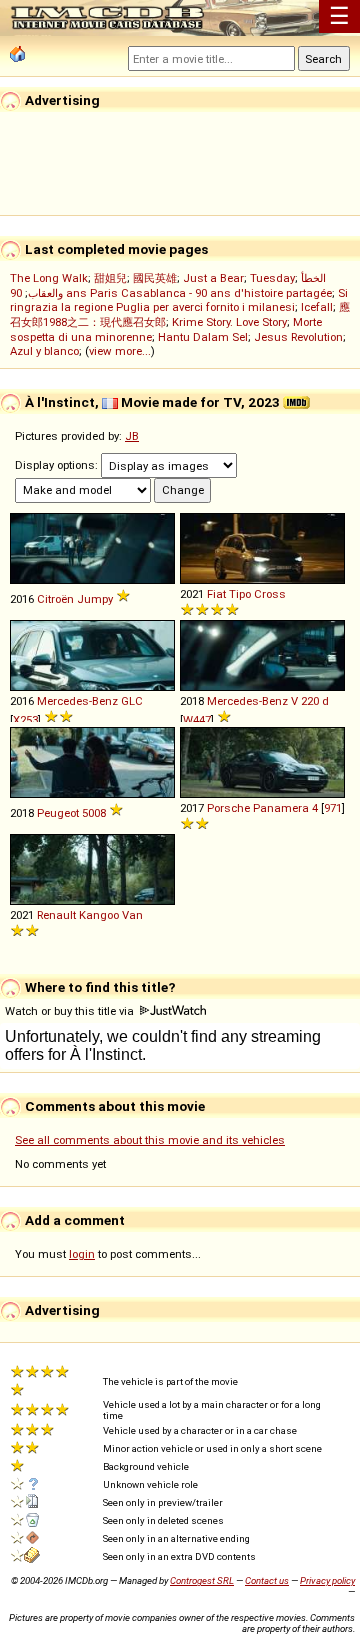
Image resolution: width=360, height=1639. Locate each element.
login (82, 1254)
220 (310, 701)
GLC (132, 701)
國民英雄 (155, 278)
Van (132, 915)
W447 (197, 720)
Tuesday (272, 278)
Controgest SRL (202, 1580)
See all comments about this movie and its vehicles (150, 1140)
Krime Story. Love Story (229, 322)
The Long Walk (49, 278)
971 (333, 808)
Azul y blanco (44, 351)
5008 (94, 813)
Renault (56, 915)
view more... (120, 351)
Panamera (281, 808)
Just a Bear (213, 278)
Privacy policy (327, 1580)
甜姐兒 (110, 278)
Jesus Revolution (298, 337)
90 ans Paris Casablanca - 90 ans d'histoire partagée (171, 293)
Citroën (55, 599)
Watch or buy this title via (71, 1011)
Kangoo (99, 915)
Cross (270, 594)
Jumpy (95, 599)
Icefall (317, 307)
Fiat (216, 594)
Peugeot (58, 813)
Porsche (228, 808)
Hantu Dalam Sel (203, 337)
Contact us (267, 1580)
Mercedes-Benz (77, 701)
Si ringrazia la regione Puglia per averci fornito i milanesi (179, 300)
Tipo (240, 594)
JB (132, 436)
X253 (25, 720)
